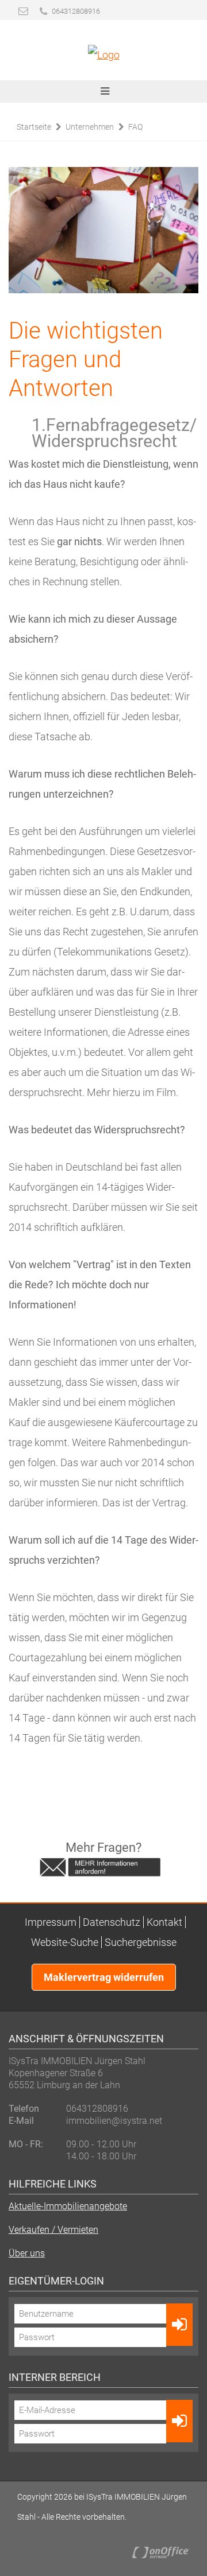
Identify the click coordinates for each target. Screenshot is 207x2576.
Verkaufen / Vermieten (53, 2230)
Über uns (27, 2253)
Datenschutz (112, 1922)
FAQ (135, 127)
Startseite (34, 127)
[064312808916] (43, 11)
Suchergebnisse (141, 1942)
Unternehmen (90, 127)
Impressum (51, 1922)
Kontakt (164, 1922)
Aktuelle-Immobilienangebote (68, 2206)
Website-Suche (65, 1942)
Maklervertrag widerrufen (104, 1977)
